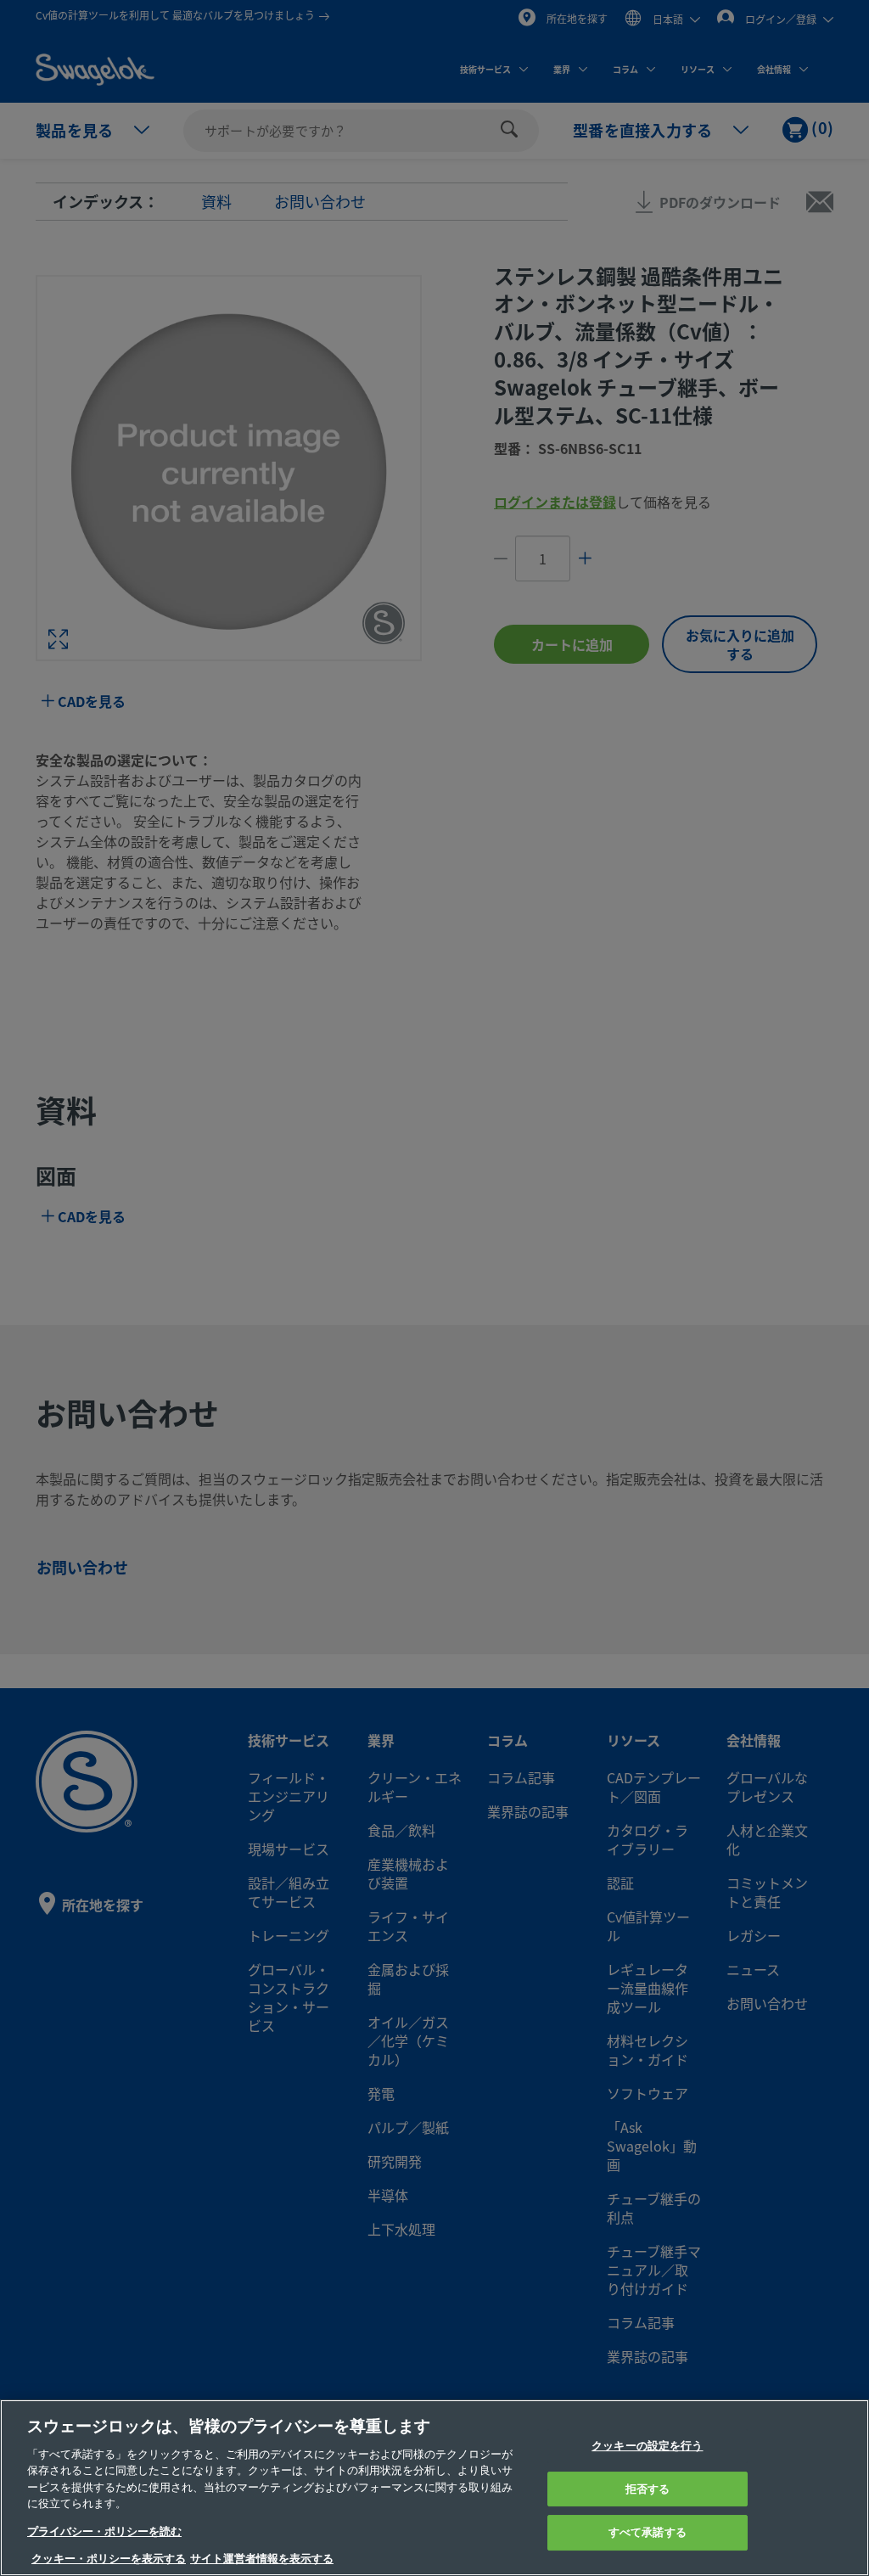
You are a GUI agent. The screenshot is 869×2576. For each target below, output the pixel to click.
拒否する (648, 2489)
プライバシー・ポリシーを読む (104, 2531)
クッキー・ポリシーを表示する (109, 2559)
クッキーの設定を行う (647, 2446)
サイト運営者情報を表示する (262, 2559)
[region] (434, 2488)
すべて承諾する (648, 2532)
